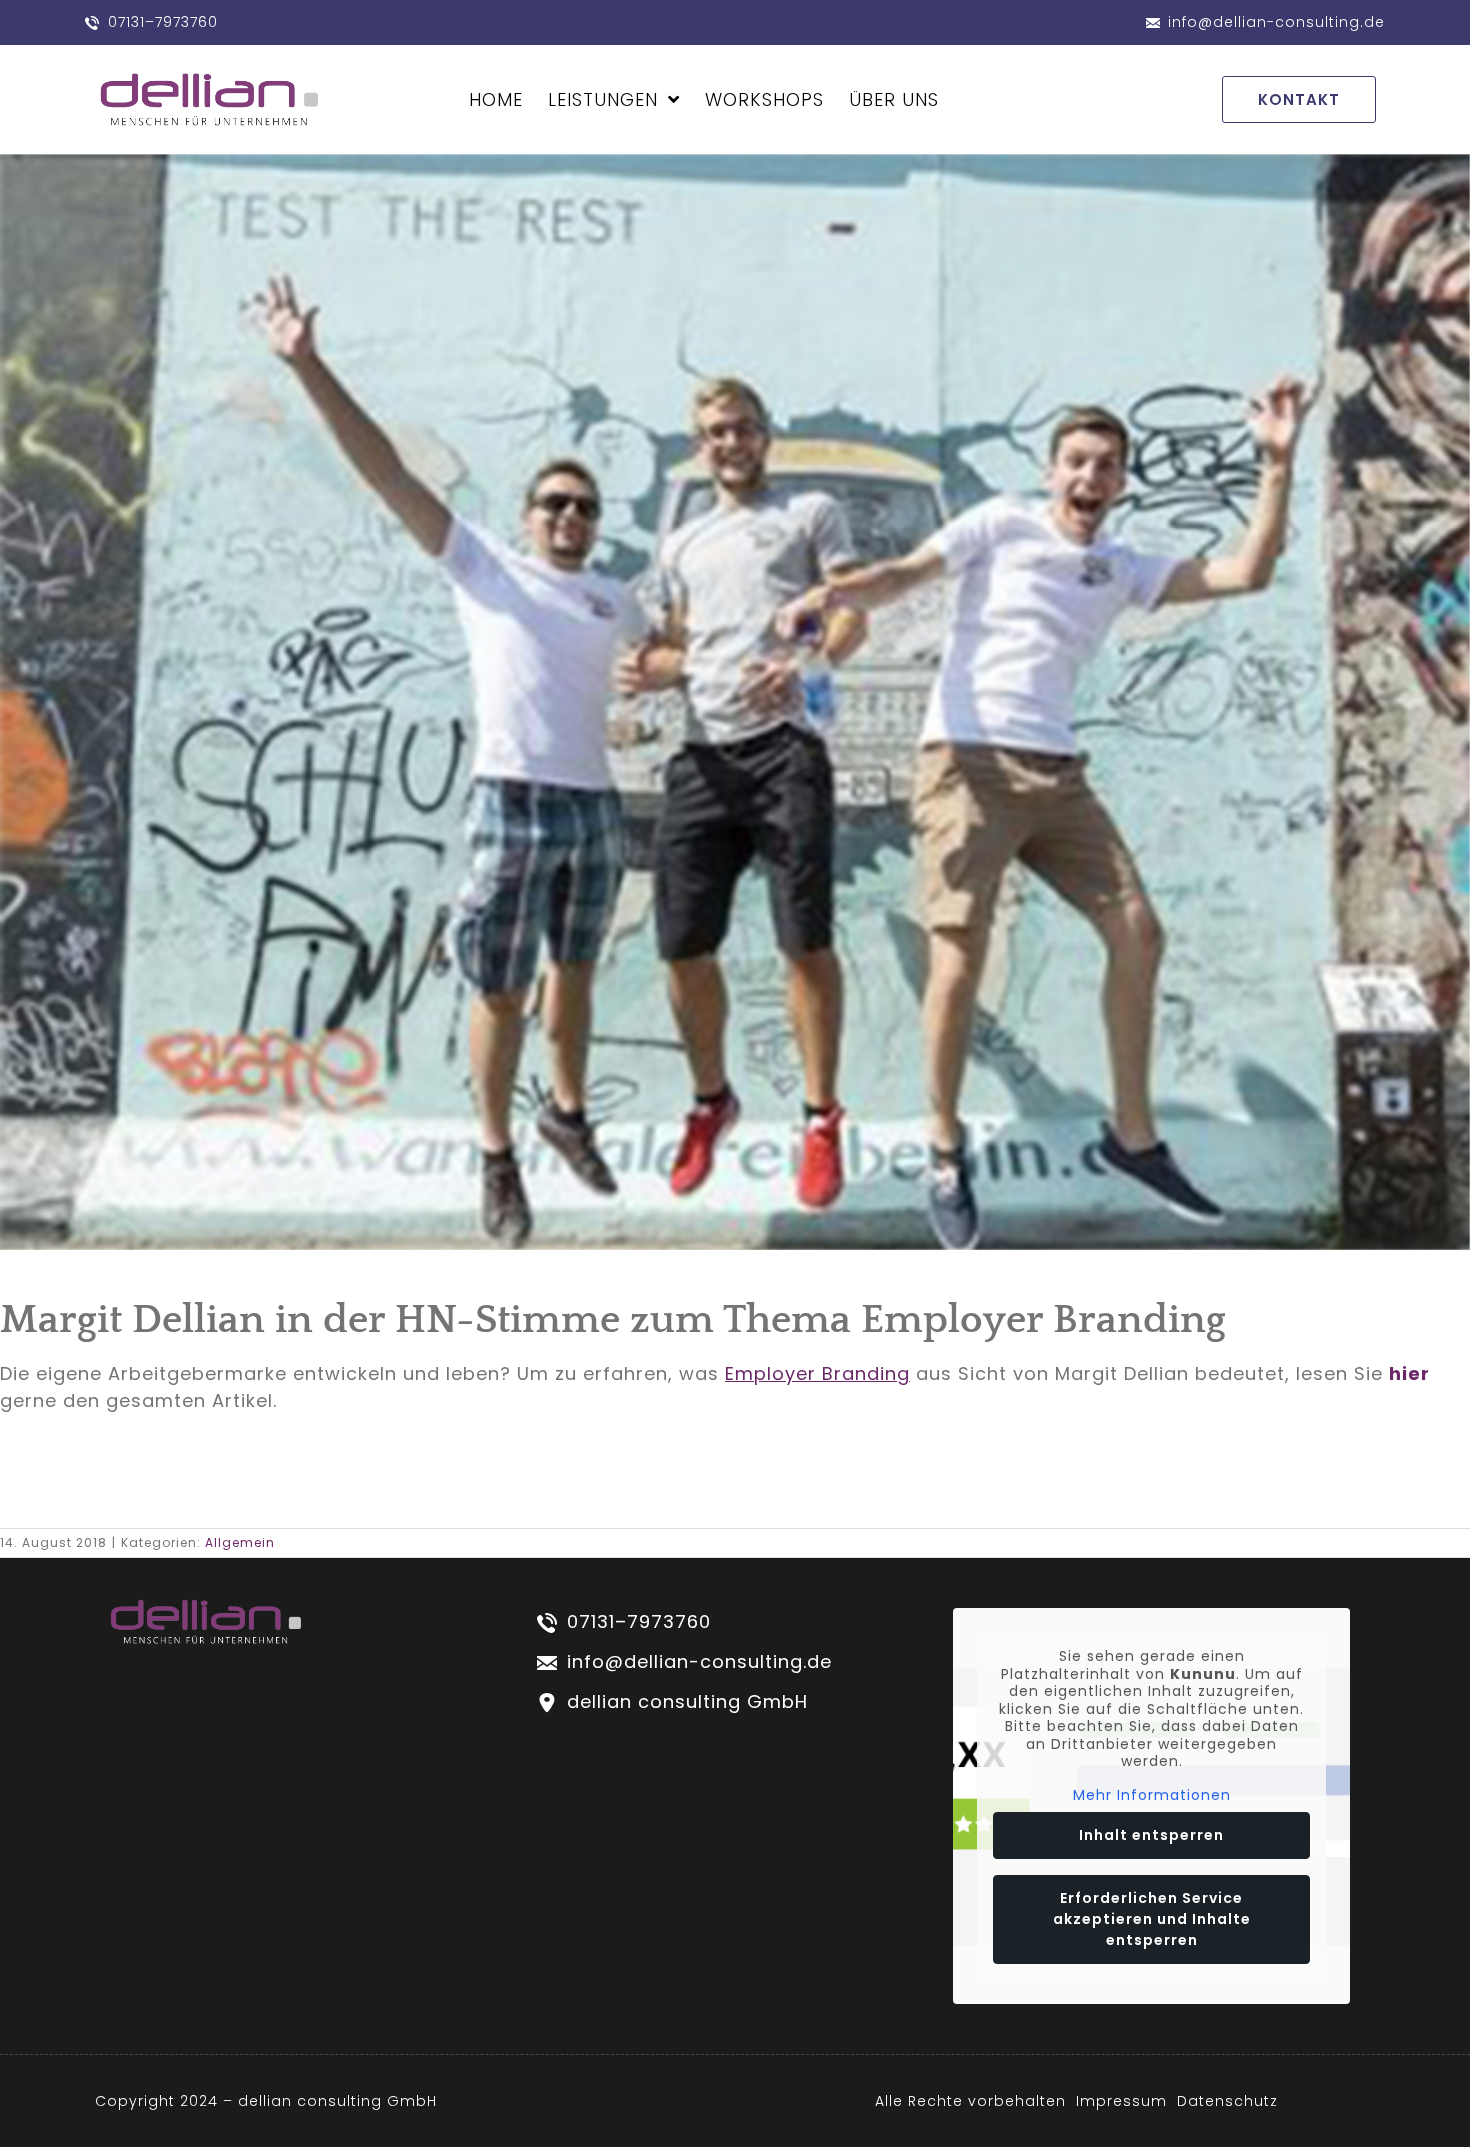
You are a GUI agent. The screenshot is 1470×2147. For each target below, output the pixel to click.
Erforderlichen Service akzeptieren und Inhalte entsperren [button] (1152, 1919)
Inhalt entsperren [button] (1151, 1835)
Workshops (764, 99)
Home (496, 99)
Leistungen (603, 99)
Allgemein (240, 1542)
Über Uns (894, 99)
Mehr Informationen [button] (1152, 1796)
